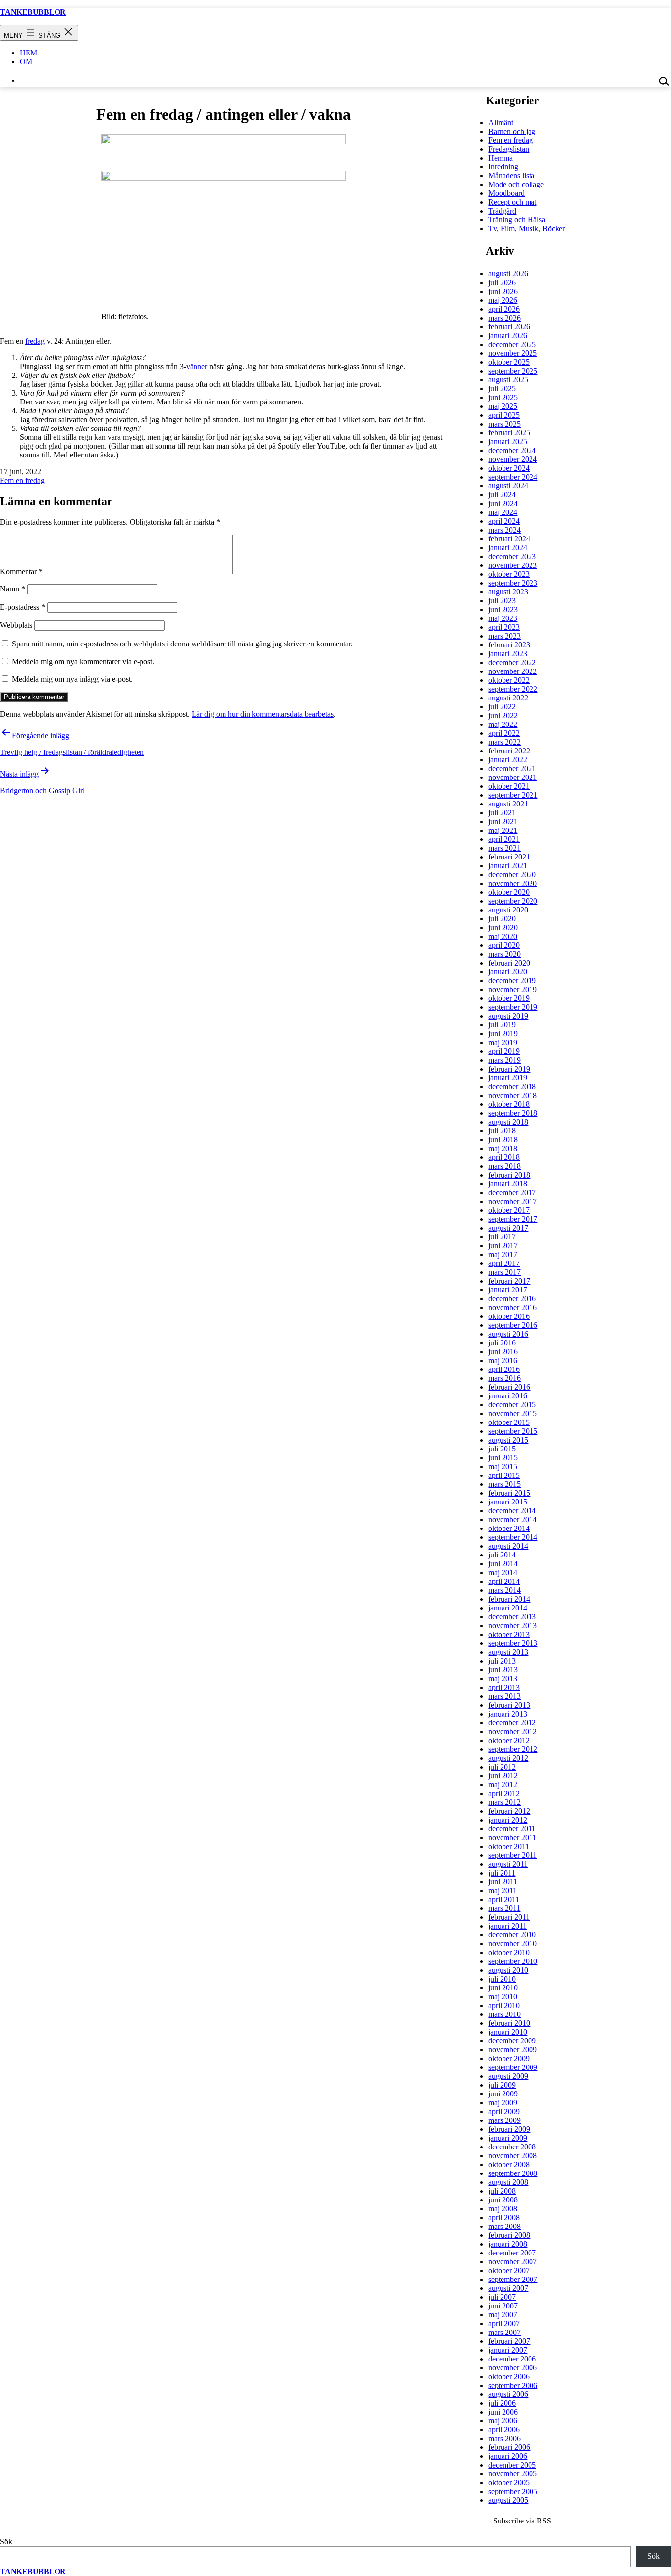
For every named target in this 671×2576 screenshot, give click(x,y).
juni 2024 (503, 503)
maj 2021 (503, 830)
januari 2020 (508, 972)
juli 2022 (502, 707)
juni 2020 (503, 927)
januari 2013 (508, 1714)
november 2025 (513, 353)
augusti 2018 (508, 1122)
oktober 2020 (509, 892)
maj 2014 (503, 1572)
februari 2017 (509, 1281)
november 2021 (513, 777)
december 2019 (512, 980)
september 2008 (513, 2173)
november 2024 (513, 459)
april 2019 (504, 1051)
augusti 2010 (508, 1970)
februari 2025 (509, 433)
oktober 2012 (509, 1740)
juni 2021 (503, 821)
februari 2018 (509, 1175)
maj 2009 (503, 2103)
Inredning (503, 167)
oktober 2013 (509, 1634)
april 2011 (504, 1899)
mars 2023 (504, 636)
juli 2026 (502, 282)
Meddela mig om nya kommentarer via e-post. (83, 661)
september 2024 (513, 477)
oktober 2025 (509, 362)
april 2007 (504, 2323)
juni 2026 (503, 291)
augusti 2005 (508, 2500)
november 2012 (513, 1731)
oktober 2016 (509, 1316)
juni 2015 (503, 1458)
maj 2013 (503, 1678)
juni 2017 (503, 1246)
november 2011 (512, 1838)
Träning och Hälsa (517, 220)
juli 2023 (502, 601)
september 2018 (513, 1113)
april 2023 (504, 627)
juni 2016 (503, 1352)
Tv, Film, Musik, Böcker (527, 228)
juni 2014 (503, 1564)
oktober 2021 (509, 786)
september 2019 (513, 1007)
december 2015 (512, 1405)
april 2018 (504, 1157)
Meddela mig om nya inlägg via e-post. (72, 679)
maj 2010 (503, 1997)
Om (26, 62)
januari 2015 (508, 1502)
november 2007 (513, 2262)
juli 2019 (502, 1025)
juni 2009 (503, 2094)
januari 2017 (508, 1290)
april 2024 (504, 521)
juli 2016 (502, 1343)
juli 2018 (502, 1131)
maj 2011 (503, 1891)
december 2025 (512, 344)
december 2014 (512, 1511)
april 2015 (504, 1475)
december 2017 (512, 1193)
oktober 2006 (509, 2376)
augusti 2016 (508, 1334)
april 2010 (504, 2005)
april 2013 (504, 1687)
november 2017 (513, 1201)
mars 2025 (504, 424)
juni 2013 (503, 1670)
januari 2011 (507, 1926)
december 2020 (512, 874)
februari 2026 (509, 327)
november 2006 (513, 2368)
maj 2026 (503, 300)
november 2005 (513, 2474)
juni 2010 (503, 1988)
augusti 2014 (508, 1546)
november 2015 (513, 1413)
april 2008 (504, 2217)
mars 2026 (504, 318)
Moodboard (506, 193)
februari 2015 (509, 1493)
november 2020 (513, 883)
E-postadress (23, 607)
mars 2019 (504, 1060)
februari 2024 (509, 539)
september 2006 (513, 2385)
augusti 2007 (508, 2288)
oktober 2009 (509, 2058)
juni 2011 (503, 1882)
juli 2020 (502, 919)
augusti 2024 (508, 486)
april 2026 (504, 309)
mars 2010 (504, 2014)
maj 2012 (503, 1784)
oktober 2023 (509, 574)
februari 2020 (509, 963)
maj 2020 (503, 936)
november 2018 (513, 1095)
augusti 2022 (508, 698)
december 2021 (512, 768)
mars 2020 (504, 954)
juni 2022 (503, 715)
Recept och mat (512, 202)
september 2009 (513, 2067)
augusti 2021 (508, 804)
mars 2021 (504, 848)
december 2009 (512, 2041)
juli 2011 (502, 1873)
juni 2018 (503, 1140)
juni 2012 (503, 1776)
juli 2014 (502, 1555)
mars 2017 (504, 1272)
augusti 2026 (508, 274)
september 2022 (513, 689)
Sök (6, 2541)
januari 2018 (508, 1184)
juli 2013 (502, 1661)
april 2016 (504, 1369)
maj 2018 (503, 1148)
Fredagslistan (509, 149)
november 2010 (513, 1944)
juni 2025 (503, 397)
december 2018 (512, 1087)
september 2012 (513, 1749)
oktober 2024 (509, 468)
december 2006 (512, 2359)
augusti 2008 (508, 2182)
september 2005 (513, 2491)
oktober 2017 (509, 1210)
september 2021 (513, 795)
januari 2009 (508, 2138)
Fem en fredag (22, 480)
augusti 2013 (508, 1652)
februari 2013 (509, 1705)
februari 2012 (509, 1811)
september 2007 (513, 2279)
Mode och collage (516, 184)
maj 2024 (503, 512)
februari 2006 (509, 2447)
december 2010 (512, 1935)
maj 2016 (503, 1360)
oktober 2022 (509, 680)
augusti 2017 (508, 1228)
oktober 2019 (509, 998)
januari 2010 (508, 2032)
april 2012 (504, 1793)
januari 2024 (508, 548)
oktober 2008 (509, 2164)
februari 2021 (509, 857)
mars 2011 (504, 1908)
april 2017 (504, 1263)
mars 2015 (504, 1484)
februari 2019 (509, 1069)
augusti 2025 (508, 380)
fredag (35, 341)
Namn (13, 589)
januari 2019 (508, 1078)
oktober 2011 (509, 1846)
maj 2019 (503, 1042)
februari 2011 (509, 1917)
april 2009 (504, 2111)
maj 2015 (503, 1466)
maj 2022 (503, 724)
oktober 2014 (509, 1528)
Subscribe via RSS (522, 2521)
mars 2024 (504, 530)
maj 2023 (503, 618)
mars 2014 (504, 1590)
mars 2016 (504, 1378)
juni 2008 (503, 2200)
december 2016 (512, 1299)
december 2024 (512, 450)
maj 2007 (503, 2315)
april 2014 (504, 1581)
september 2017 (513, 1219)
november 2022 (513, 671)
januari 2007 (508, 2350)
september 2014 (513, 1537)
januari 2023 (508, 654)
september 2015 (513, 1431)
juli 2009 (502, 2085)
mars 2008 (504, 2226)
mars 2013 (504, 1696)
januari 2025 (508, 442)
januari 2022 (508, 760)
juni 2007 (503, 2306)
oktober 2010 (509, 1952)
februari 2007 (509, 2341)
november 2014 (513, 1519)
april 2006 (504, 2429)
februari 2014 (509, 1599)
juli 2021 (502, 813)
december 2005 (512, 2465)
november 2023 (513, 565)
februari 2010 (509, 2023)
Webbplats (16, 625)
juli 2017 (502, 1237)
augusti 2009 (508, 2076)
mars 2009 (504, 2120)
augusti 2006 (508, 2394)
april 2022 (504, 733)
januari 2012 (508, 1820)
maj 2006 (503, 2421)
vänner (197, 366)
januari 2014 (508, 1608)
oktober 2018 (509, 1104)
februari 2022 (509, 751)
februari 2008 (509, 2235)
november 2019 (513, 989)
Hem (28, 53)
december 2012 (512, 1723)
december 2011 (512, 1829)
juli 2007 (502, 2297)
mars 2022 (504, 742)
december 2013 (512, 1617)
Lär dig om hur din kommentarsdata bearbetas (263, 714)
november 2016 (513, 1307)
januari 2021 (508, 866)
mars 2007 (504, 2332)
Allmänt (501, 122)
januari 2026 (508, 335)
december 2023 (512, 556)
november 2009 (513, 2050)
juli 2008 (502, 2191)
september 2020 (513, 901)
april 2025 (504, 415)
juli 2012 (502, 1767)
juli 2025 (502, 389)
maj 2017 (503, 1254)
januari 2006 (508, 2456)
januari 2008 (508, 2244)
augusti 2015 (508, 1440)
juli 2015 (502, 1449)
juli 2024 (502, 495)
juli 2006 (502, 2403)
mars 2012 (504, 1802)
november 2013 (513, 1625)
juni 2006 (503, 2412)
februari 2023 (509, 645)
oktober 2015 (509, 1422)
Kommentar (21, 572)
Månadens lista (511, 175)
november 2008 (513, 2156)
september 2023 (513, 583)
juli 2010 (502, 1979)
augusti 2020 (508, 910)
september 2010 (513, 1961)
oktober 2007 (509, 2270)
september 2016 (513, 1325)
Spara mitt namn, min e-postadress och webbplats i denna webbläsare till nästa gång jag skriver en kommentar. (182, 644)
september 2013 (513, 1643)
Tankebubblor (33, 12)
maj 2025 (503, 406)
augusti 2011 (508, 1864)
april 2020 (504, 945)
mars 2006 (504, 2438)
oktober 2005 (509, 2482)
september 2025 (513, 371)
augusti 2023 (508, 592)
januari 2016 (508, 1396)
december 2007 (512, 2253)
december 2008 (512, 2147)
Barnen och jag (512, 131)
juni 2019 (503, 1033)
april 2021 (504, 839)
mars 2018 (504, 1166)
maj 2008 (503, 2209)
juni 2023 (503, 609)
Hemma (501, 158)
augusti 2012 (508, 1758)
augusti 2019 (508, 1016)
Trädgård (502, 211)
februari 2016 (509, 1387)
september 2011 (513, 1855)
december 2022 (512, 662)
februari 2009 (509, 2129)
